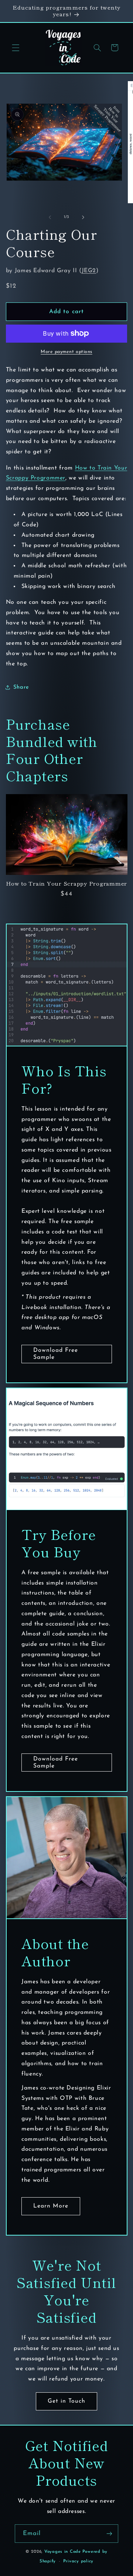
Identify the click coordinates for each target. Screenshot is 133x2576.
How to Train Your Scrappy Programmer (66, 884)
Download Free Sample (55, 1354)
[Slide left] (50, 217)
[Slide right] (83, 217)
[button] (16, 48)
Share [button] (21, 687)
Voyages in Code (63, 2552)
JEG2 (89, 271)
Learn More (51, 2206)
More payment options (66, 352)
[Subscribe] (109, 2533)
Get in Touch (67, 2401)
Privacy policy (78, 2561)
